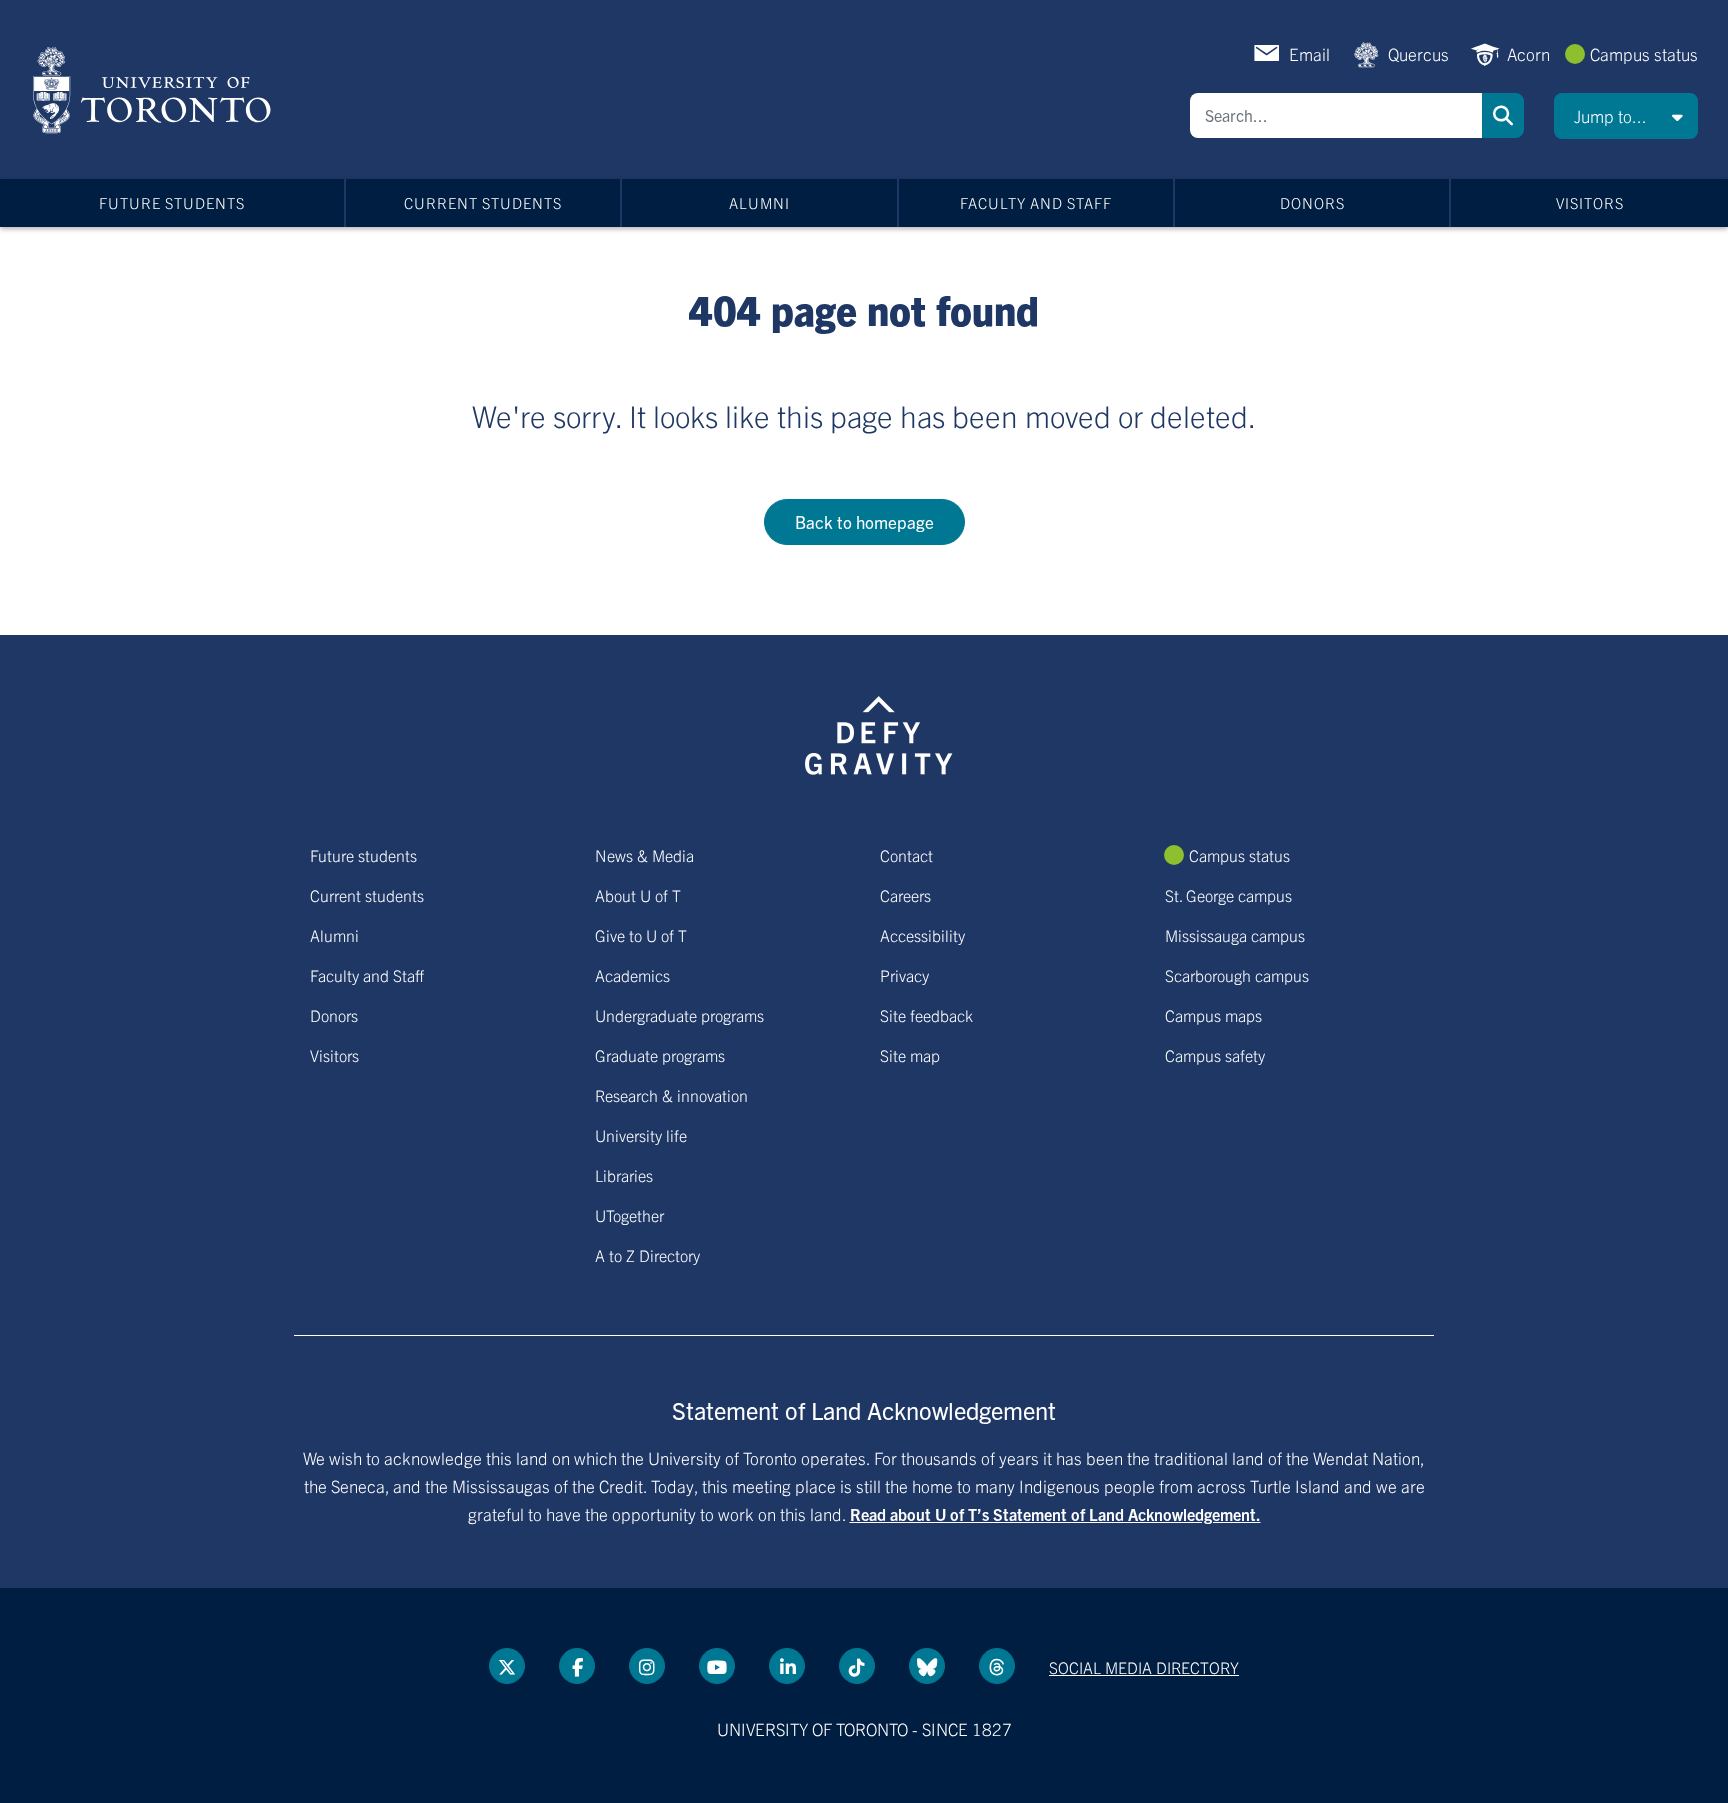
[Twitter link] (507, 1666)
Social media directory (1144, 1667)
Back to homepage (864, 521)
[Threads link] (997, 1666)
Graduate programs (660, 1055)
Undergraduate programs (679, 1015)
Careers (905, 895)
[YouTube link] (717, 1666)
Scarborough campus (1237, 975)
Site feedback (926, 1015)
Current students (483, 202)
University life (641, 1135)
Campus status (1644, 53)
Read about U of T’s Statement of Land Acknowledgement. (1055, 1514)
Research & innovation (671, 1095)
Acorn (1528, 53)
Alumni (759, 202)
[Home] (155, 90)
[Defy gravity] (879, 732)
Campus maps (1213, 1015)
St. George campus (1228, 895)
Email (1309, 53)
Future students (172, 202)
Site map (910, 1055)
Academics (632, 975)
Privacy (904, 975)
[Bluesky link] (927, 1666)
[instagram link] (647, 1666)
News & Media (644, 855)
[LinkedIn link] (787, 1666)
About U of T (638, 895)
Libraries (624, 1175)
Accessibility (922, 935)
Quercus (1418, 53)
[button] (1626, 116)
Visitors (1590, 202)
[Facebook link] (577, 1666)
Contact (906, 855)
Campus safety (1215, 1055)
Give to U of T (641, 935)
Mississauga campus (1235, 935)
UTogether (629, 1215)
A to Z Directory (647, 1255)
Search (1503, 115)
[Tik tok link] (857, 1666)
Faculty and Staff (1036, 202)
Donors (1312, 202)
